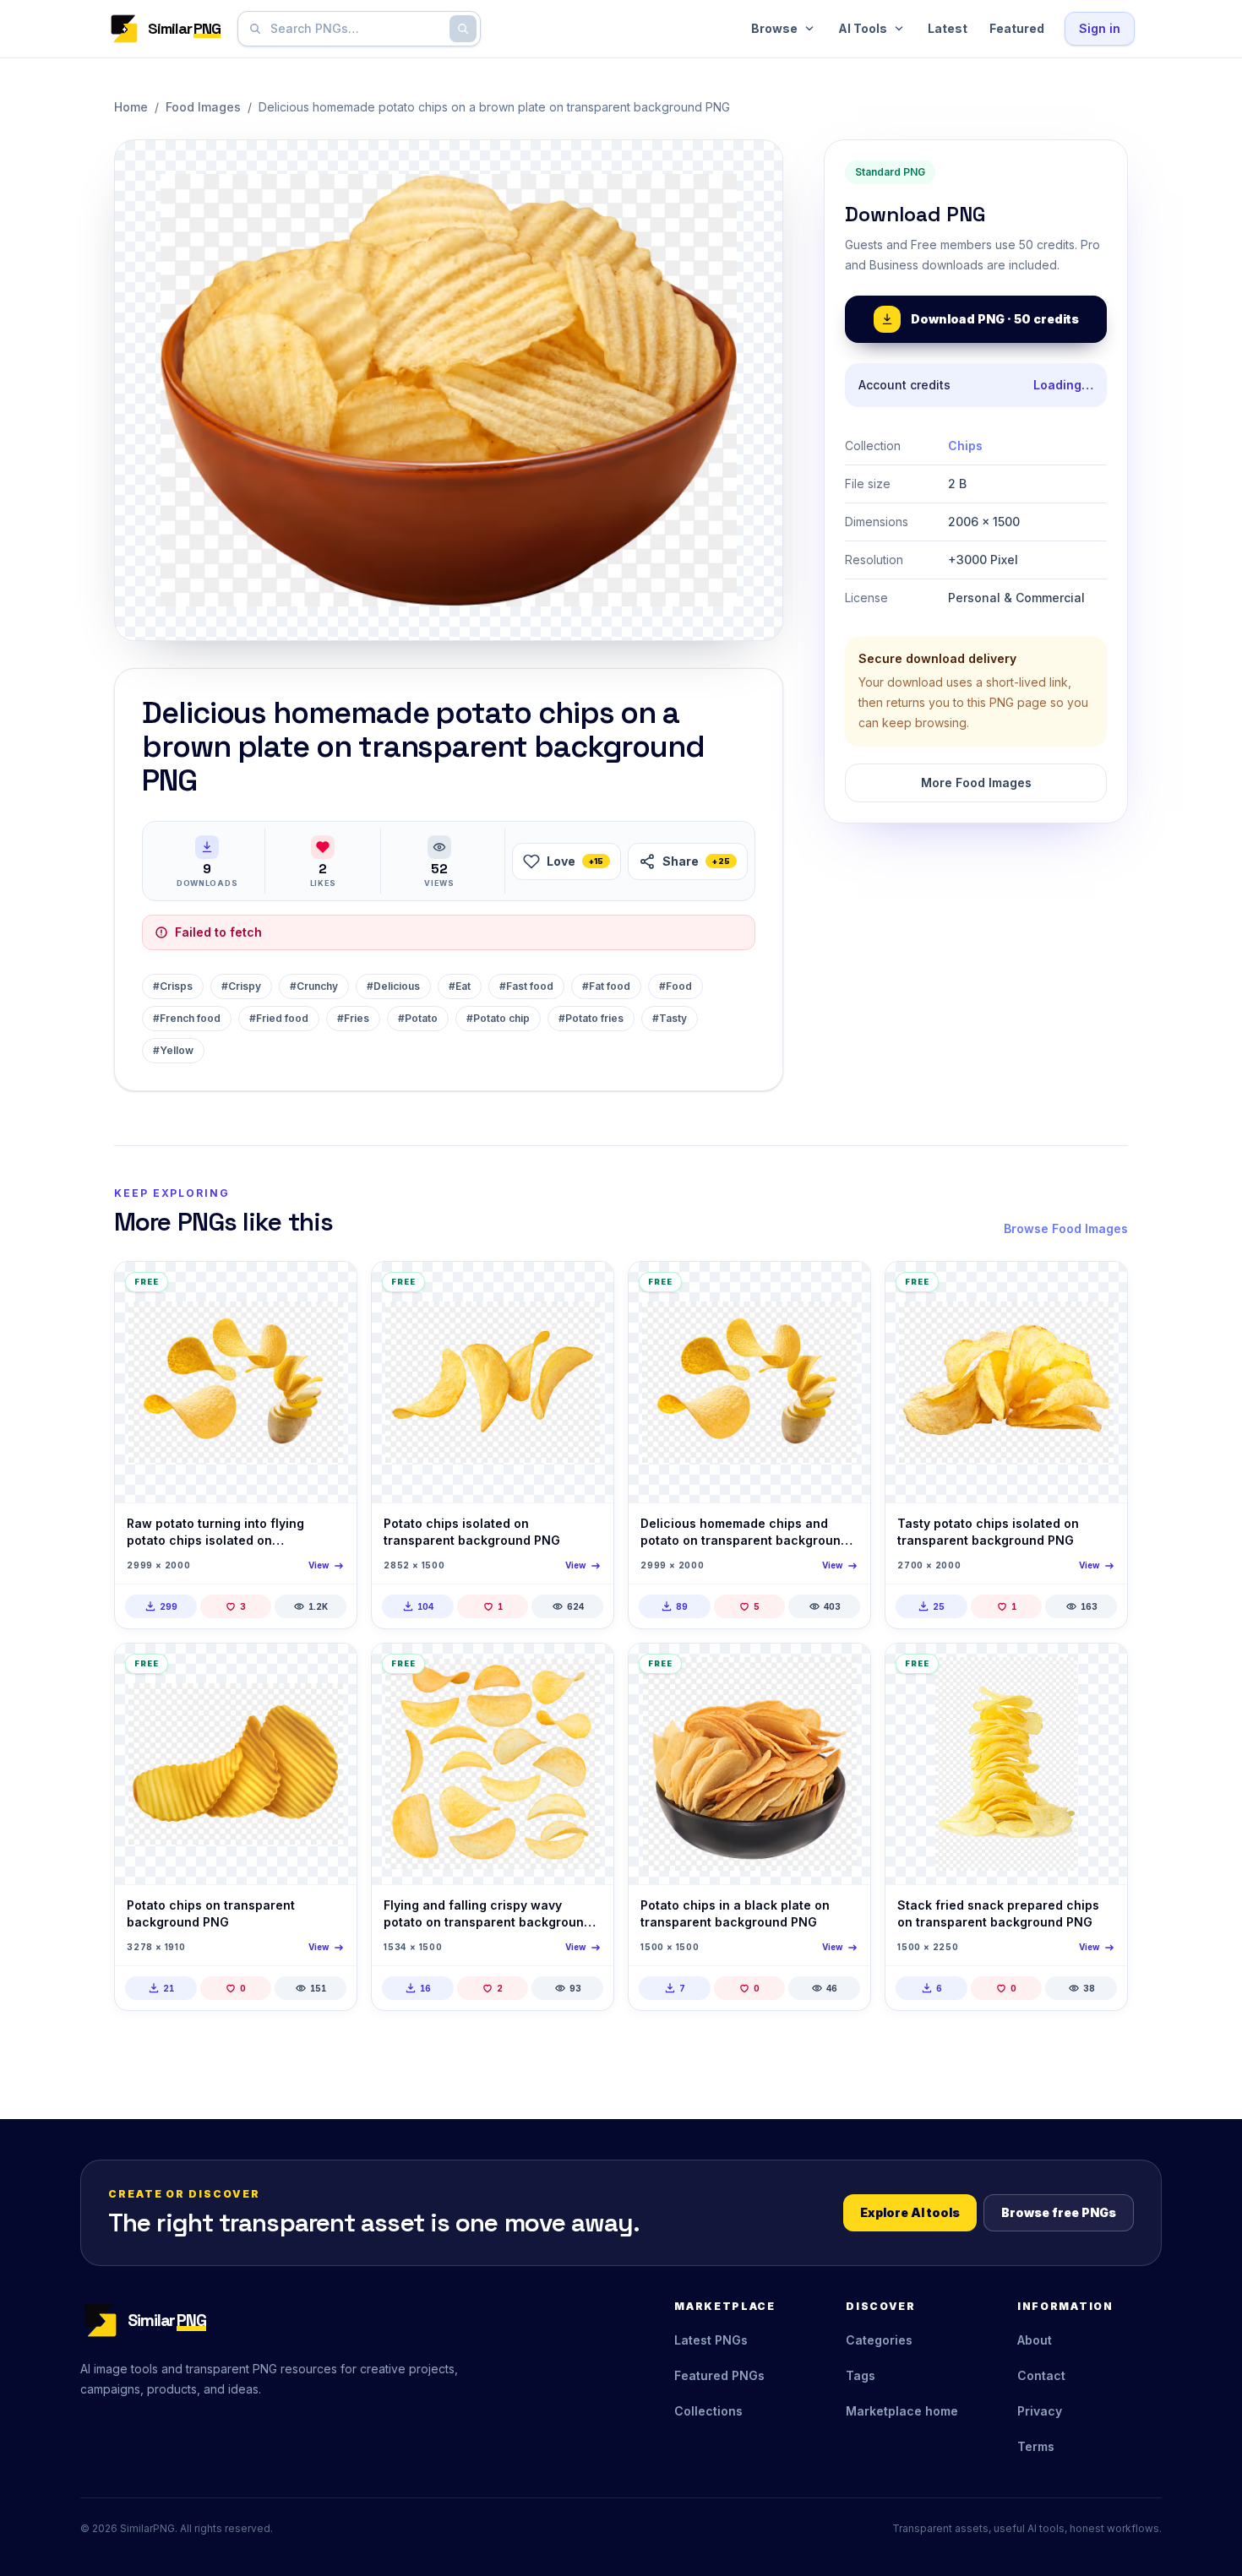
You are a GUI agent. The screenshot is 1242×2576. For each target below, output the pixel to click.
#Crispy (241, 986)
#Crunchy (314, 986)
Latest (948, 28)
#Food (675, 986)
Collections (708, 2411)
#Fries (353, 1018)
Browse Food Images (1066, 1228)
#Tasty (670, 1018)
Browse (774, 28)
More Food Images (976, 783)
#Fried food (279, 1018)
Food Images (203, 107)
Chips (965, 446)
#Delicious (393, 986)
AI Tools (863, 28)
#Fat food (606, 986)
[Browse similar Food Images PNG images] (330, 1289)
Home (131, 107)
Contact (1041, 2375)
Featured (1017, 28)
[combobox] (356, 29)
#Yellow (173, 1050)
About (1035, 2340)
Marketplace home (902, 2411)
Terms (1036, 2446)
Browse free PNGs (1059, 2212)
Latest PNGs (711, 2340)
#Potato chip (498, 1018)
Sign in (1100, 28)
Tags (861, 2375)
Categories (879, 2340)
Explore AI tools (910, 2212)
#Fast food (526, 986)
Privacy (1040, 2411)
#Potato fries (591, 1018)
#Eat (460, 986)
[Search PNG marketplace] (463, 29)
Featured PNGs (719, 2375)
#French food (187, 1018)
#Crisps (173, 986)
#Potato (418, 1018)
